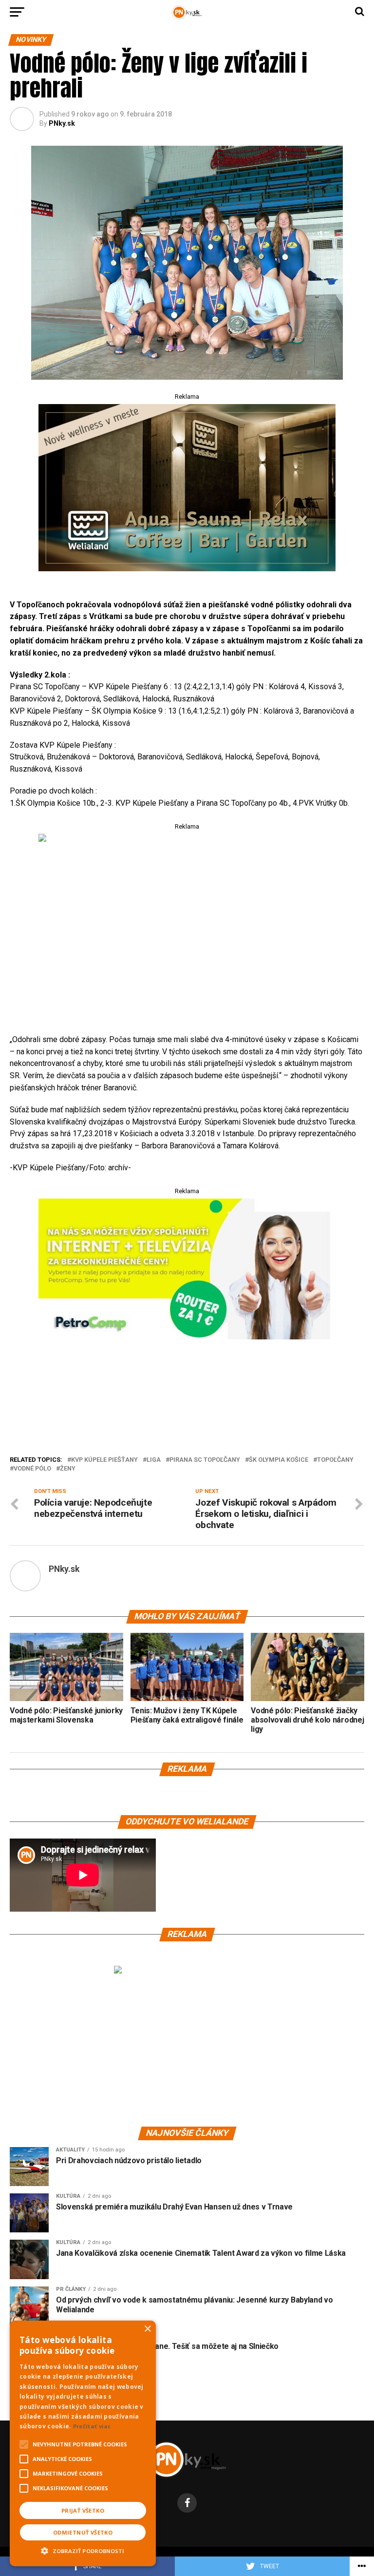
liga (154, 1460)
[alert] (83, 2443)
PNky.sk (62, 123)
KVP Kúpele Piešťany (104, 1460)
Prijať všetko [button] (83, 2510)
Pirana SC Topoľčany (205, 1460)
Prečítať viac (92, 2426)
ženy (68, 1469)
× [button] (147, 2329)
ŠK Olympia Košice (279, 1460)
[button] (83, 2550)
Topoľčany (335, 1460)
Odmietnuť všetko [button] (83, 2532)
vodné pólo (32, 1469)
